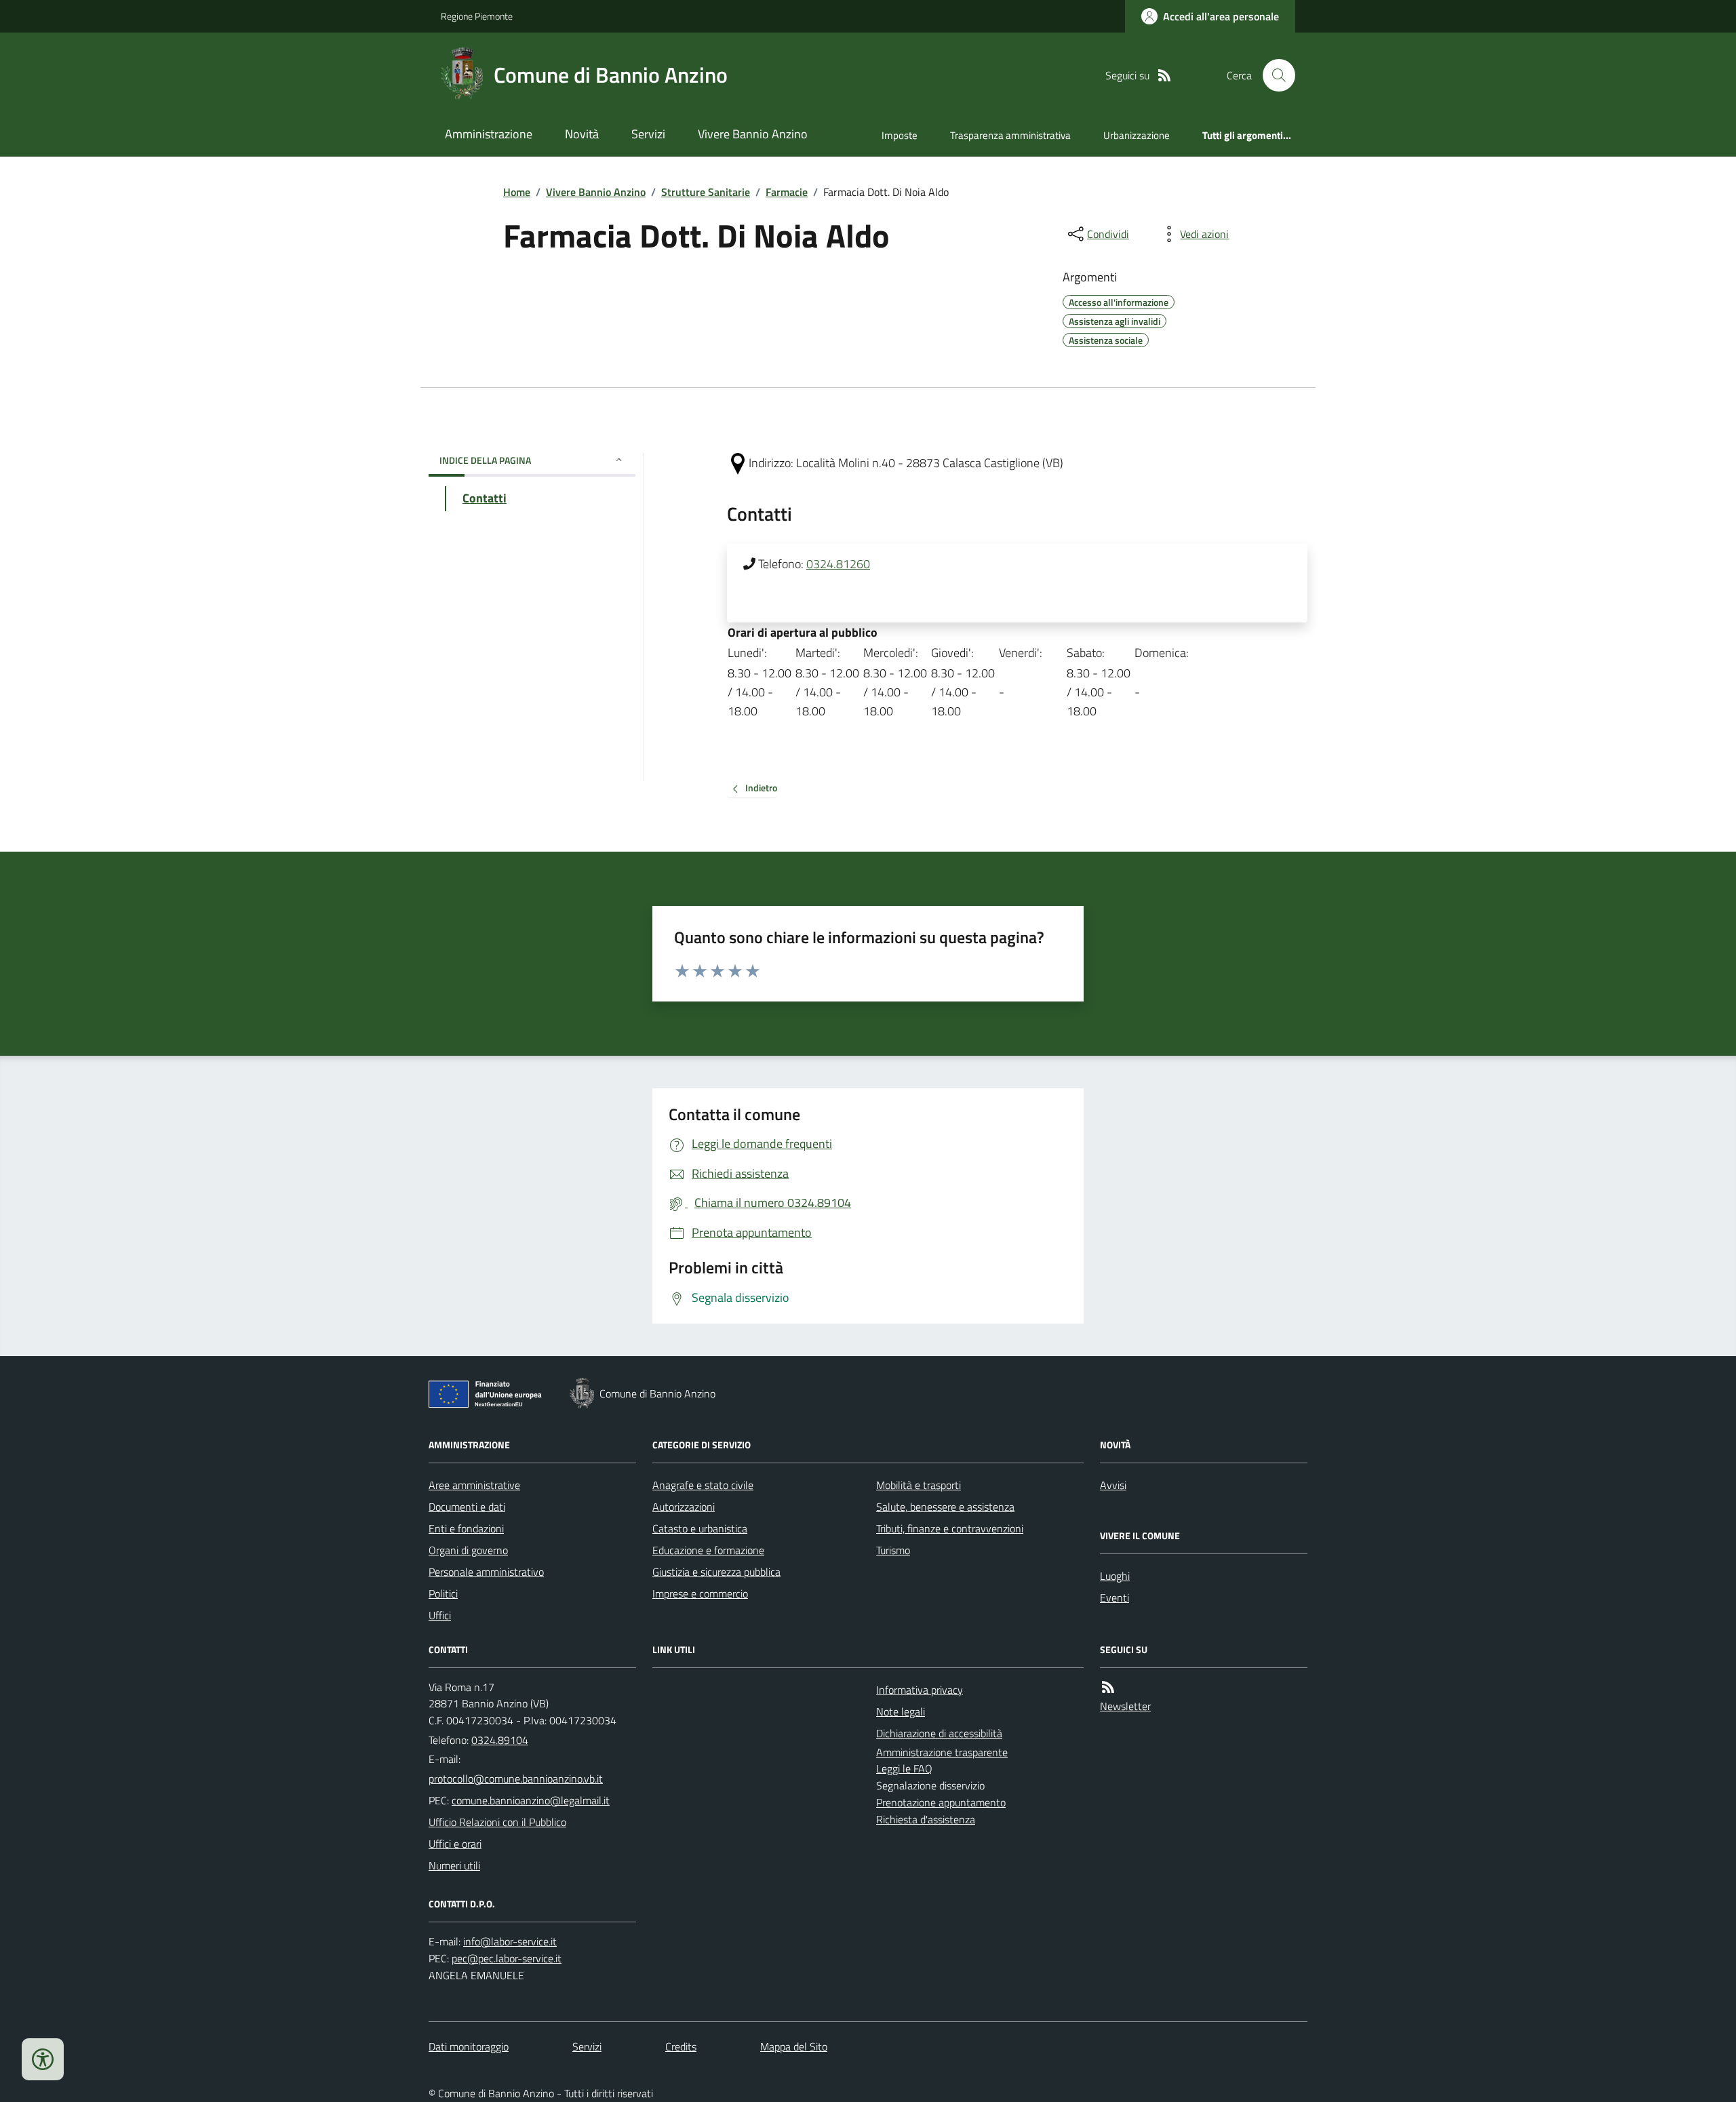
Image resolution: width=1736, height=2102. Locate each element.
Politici (443, 1593)
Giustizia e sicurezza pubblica (716, 1572)
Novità (582, 134)
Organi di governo (468, 1550)
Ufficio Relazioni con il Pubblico (497, 1822)
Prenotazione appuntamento (941, 1802)
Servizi (648, 134)
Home (517, 192)
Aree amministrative (474, 1485)
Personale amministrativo (486, 1572)
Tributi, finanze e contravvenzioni (950, 1528)
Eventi (1114, 1598)
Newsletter (1125, 1706)
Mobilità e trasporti (919, 1485)
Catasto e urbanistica (700, 1528)
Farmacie (787, 192)
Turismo (893, 1550)
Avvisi (1113, 1485)
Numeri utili (454, 1865)
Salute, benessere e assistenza (945, 1507)
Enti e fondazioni (466, 1528)
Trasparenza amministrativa (1010, 135)
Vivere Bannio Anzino (753, 134)
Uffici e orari (455, 1844)
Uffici (440, 1615)
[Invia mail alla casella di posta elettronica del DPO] (510, 1942)
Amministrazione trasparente (942, 1752)
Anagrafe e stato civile (703, 1485)
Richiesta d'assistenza (926, 1819)
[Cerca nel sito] (1274, 75)
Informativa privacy (920, 1690)
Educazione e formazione (708, 1550)
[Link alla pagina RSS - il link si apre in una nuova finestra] (1164, 76)
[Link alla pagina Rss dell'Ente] (1108, 1687)
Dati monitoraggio (469, 2046)
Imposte (900, 135)
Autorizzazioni (684, 1507)
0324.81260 (838, 564)
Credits (681, 2046)
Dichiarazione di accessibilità (939, 1733)
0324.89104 (500, 1740)
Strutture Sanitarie (706, 192)
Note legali (901, 1711)
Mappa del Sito (794, 2046)
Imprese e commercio (700, 1593)
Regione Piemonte (477, 16)
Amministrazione (489, 134)
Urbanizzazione (1137, 135)
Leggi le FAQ (904, 1768)
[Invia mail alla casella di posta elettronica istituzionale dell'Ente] (516, 1779)
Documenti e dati (467, 1507)
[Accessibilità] (43, 2059)
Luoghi (1115, 1576)
